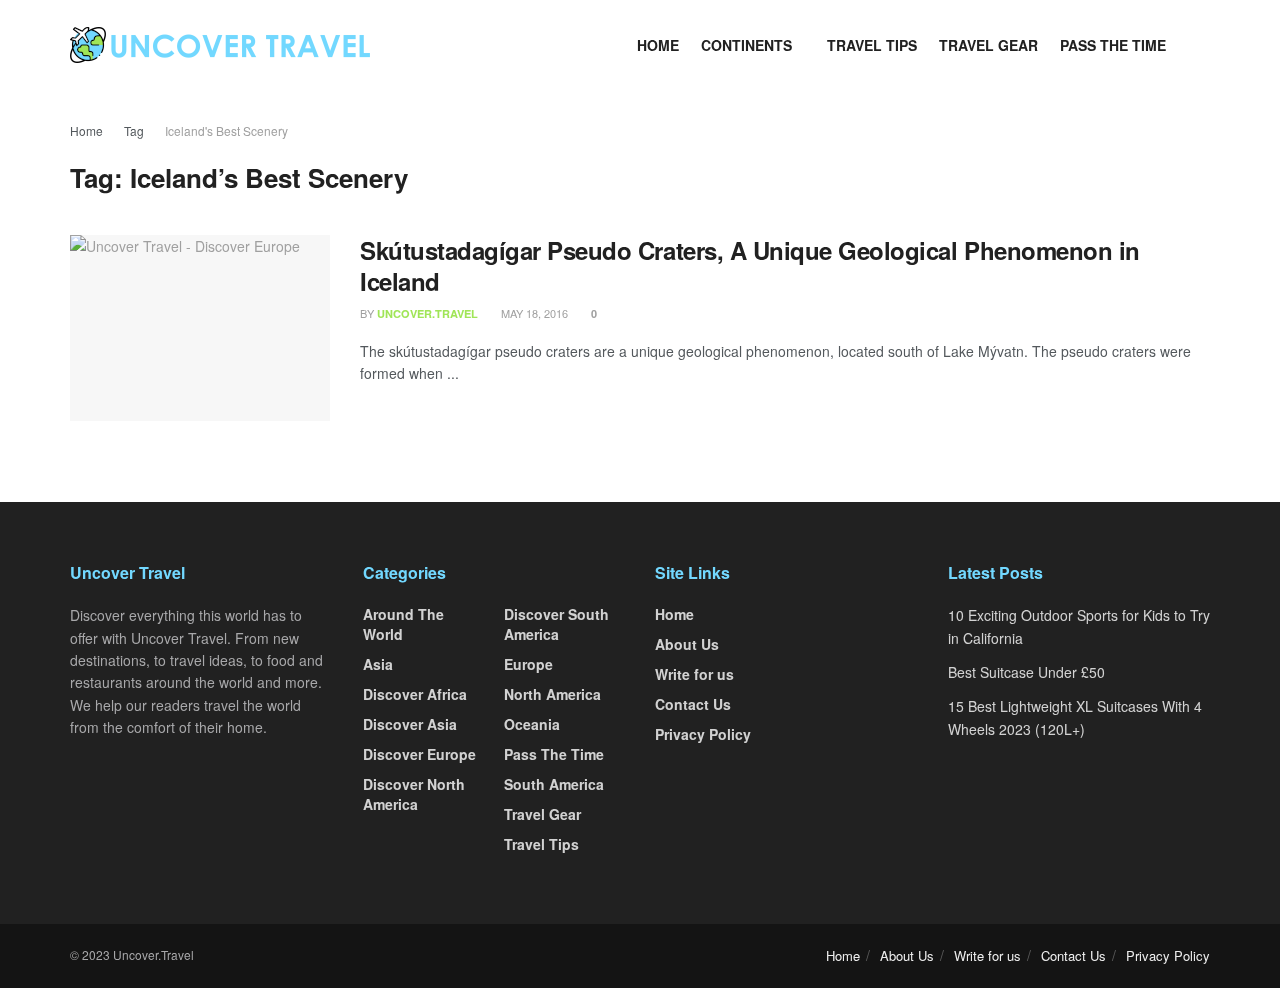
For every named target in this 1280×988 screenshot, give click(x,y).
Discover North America (414, 794)
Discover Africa (415, 694)
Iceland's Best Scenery (226, 130)
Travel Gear (988, 45)
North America (552, 694)
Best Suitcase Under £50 (1026, 672)
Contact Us (693, 704)
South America (554, 784)
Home (658, 45)
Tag (134, 130)
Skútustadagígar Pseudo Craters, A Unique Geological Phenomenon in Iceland (750, 265)
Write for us (694, 674)
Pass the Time (1113, 45)
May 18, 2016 (533, 313)
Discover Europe (419, 754)
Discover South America (556, 624)
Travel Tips (872, 45)
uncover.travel (427, 313)
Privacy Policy (703, 734)
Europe (528, 664)
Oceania (532, 724)
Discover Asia (410, 724)
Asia (378, 664)
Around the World (403, 624)
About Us (687, 644)
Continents (746, 45)
